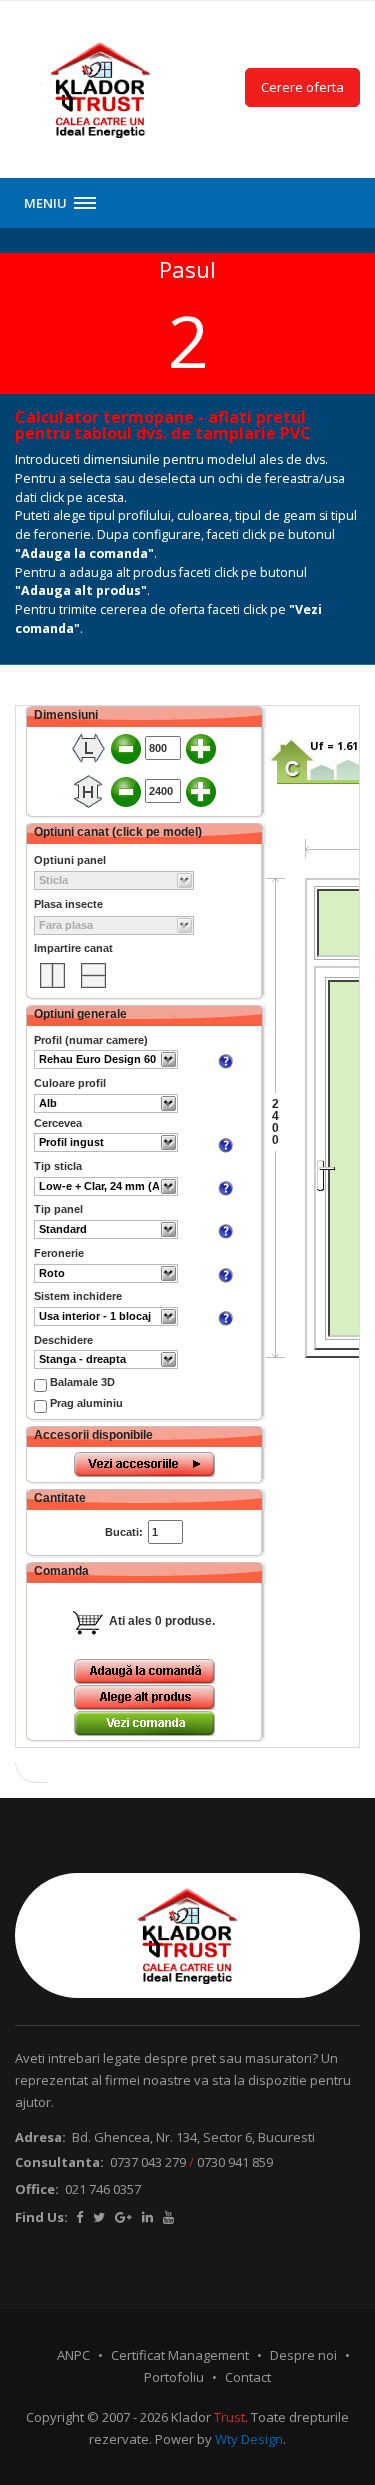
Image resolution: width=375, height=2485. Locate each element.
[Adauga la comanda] (144, 1671)
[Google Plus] (123, 2217)
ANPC (73, 2355)
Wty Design (249, 2439)
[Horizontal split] (52, 975)
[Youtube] (168, 2217)
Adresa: (40, 2137)
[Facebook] (79, 2217)
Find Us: (41, 2217)
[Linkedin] (147, 2217)
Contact (248, 2377)
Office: (37, 2189)
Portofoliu (174, 2377)
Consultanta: (59, 2162)
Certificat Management (180, 2355)
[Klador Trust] (101, 89)
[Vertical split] (93, 975)
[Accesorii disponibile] (144, 1464)
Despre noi (303, 2355)
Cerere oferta (302, 87)
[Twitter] (99, 2217)
